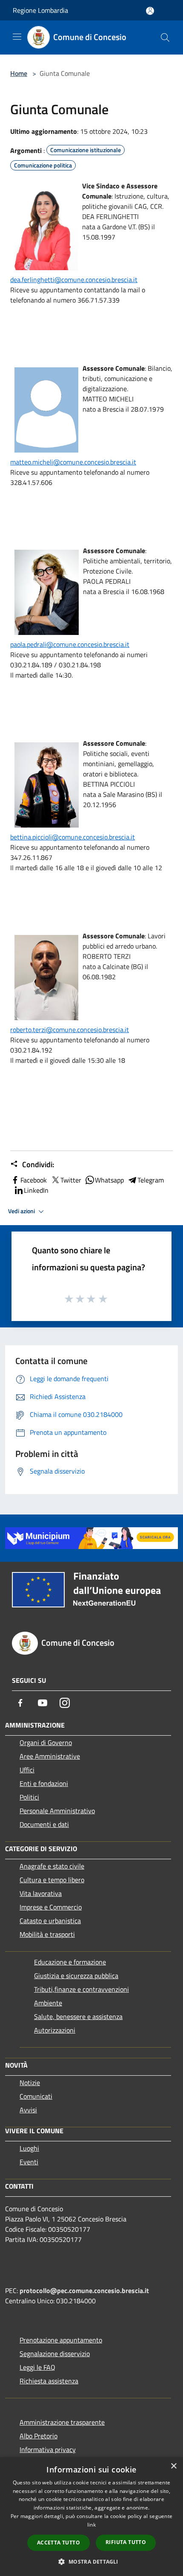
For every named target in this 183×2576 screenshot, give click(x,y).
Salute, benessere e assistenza (78, 2016)
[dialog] (91, 2517)
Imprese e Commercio (51, 1907)
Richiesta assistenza (49, 2381)
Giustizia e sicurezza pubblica (76, 1976)
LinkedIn (36, 1190)
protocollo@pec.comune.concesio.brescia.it (84, 2290)
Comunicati (36, 2096)
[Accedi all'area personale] (150, 11)
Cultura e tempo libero (52, 1880)
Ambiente (48, 2003)
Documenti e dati (44, 1824)
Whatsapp (109, 1180)
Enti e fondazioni (44, 1783)
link (91, 2525)
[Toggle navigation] (17, 37)
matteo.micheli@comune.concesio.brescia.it (73, 462)
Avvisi (28, 2110)
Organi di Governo (46, 1742)
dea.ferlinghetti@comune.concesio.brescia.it (74, 280)
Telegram (151, 1180)
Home (19, 73)
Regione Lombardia (40, 10)
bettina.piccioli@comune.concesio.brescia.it (73, 837)
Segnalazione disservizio (55, 2354)
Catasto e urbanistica (50, 1921)
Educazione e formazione (70, 1962)
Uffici (27, 1770)
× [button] (173, 2466)
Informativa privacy (48, 2449)
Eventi (29, 2162)
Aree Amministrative (50, 1756)
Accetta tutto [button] (59, 2543)
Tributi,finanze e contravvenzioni (81, 1989)
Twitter (71, 1180)
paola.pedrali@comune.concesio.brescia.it (70, 644)
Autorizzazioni (55, 2030)
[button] (91, 2562)
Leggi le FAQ (37, 2367)
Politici (29, 1797)
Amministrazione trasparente (62, 2422)
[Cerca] (165, 38)
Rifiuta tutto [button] (126, 2542)
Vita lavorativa (41, 1893)
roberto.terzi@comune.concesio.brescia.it (70, 1030)
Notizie (30, 2083)
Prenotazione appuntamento (61, 2340)
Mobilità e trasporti (47, 1934)
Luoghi (29, 2148)
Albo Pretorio (39, 2436)
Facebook (34, 1180)
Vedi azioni (22, 1211)
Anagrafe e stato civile (52, 1866)
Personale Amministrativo (57, 1811)
